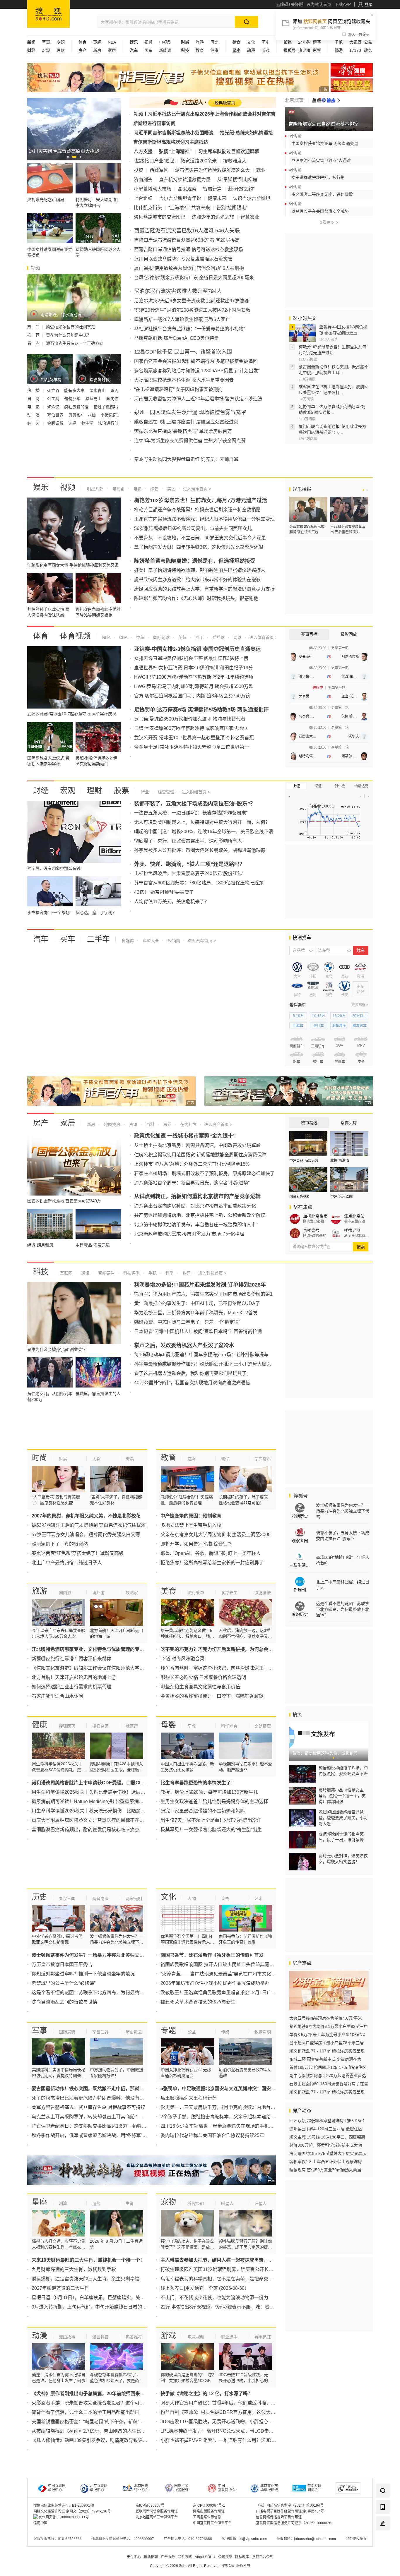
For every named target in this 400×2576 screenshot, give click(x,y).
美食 (168, 1591)
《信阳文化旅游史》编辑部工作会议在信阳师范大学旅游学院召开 (100, 1668)
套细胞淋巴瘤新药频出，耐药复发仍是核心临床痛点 (86, 1830)
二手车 (98, 939)
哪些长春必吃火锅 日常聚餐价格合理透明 (203, 1677)
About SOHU (205, 2557)
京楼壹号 (311, 1230)
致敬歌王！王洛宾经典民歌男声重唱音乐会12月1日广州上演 (223, 1993)
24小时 (305, 42)
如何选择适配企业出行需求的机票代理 (71, 1687)
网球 (237, 637)
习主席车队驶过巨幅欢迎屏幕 (229, 151)
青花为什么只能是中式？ (69, 335)
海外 (167, 1124)
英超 (97, 42)
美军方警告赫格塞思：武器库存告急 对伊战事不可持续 (88, 2107)
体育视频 (75, 636)
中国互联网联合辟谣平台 (212, 2523)
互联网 (66, 1273)
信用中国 (40, 2523)
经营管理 (165, 792)
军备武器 (100, 2032)
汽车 (41, 939)
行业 (145, 792)
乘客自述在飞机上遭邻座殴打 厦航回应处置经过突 (186, 422)
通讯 (85, 1273)
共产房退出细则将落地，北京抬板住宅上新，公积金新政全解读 (200, 1215)
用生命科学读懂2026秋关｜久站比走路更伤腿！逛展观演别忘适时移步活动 (110, 1792)
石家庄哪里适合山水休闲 (57, 1696)
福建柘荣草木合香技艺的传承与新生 (198, 2002)
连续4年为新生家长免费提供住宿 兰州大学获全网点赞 (190, 441)
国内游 (65, 1593)
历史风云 (134, 2032)
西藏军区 (159, 170)
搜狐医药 (67, 1726)
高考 (192, 1459)
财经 (41, 790)
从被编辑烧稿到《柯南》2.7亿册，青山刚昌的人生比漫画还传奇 (98, 2431)
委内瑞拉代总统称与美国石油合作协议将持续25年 (212, 2135)
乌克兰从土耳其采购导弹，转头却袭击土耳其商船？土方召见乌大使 (102, 2117)
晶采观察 (187, 189)
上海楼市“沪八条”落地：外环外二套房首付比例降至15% (192, 1164)
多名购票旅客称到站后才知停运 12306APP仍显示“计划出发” (197, 371)
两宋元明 (134, 1898)
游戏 (266, 50)
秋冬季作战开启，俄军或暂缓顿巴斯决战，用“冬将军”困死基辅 (96, 2135)
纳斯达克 (361, 786)
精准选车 (360, 1026)
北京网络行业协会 (141, 2488)
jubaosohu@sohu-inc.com (315, 2539)
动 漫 (34, 415)
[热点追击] (326, 100)
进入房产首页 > (218, 1124)
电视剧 (165, 42)
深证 (318, 786)
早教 (192, 1726)
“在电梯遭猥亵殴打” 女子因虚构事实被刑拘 (178, 389)
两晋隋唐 (100, 1898)
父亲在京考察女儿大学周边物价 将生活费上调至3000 (216, 1535)
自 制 (34, 399)
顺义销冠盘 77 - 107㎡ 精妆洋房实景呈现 (327, 2051)
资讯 (133, 1124)
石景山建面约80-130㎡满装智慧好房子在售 (329, 2084)
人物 (96, 1459)
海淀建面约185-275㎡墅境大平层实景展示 (328, 2153)
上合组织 (143, 198)
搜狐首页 (48, 14)
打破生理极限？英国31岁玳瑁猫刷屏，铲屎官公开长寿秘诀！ (224, 2269)
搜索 (361, 1247)
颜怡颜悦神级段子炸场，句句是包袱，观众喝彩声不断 (343, 1771)
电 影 (34, 407)
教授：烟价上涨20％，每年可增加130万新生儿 (209, 1792)
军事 (46, 42)
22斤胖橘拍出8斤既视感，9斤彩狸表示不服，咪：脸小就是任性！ (229, 2307)
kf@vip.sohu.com (253, 2539)
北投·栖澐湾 (340, 1161)
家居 (112, 50)
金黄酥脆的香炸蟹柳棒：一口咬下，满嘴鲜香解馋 (212, 1696)
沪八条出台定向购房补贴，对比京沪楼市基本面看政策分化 (195, 1206)
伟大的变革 (352, 85)
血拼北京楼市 (315, 1216)
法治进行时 (108, 423)
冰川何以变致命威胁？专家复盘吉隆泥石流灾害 (183, 259)
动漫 (251, 50)
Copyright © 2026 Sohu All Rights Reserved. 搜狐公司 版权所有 (200, 2566)
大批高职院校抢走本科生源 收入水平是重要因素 (184, 380)
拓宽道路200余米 (199, 161)
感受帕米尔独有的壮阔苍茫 (71, 327)
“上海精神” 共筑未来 (189, 208)
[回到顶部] (383, 2540)
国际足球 (161, 637)
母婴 (214, 42)
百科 (150, 1124)
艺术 (259, 1898)
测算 (63, 2203)
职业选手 (229, 2337)
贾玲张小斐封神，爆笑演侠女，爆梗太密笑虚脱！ (343, 1859)
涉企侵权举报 (356, 2539)
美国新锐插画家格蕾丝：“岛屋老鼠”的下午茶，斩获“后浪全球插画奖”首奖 (107, 2422)
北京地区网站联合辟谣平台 (157, 2517)
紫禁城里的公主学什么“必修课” (64, 1983)
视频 (148, 42)
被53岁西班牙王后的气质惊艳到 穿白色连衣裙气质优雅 (89, 1525)
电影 (137, 489)
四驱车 (298, 1026)
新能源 (165, 50)
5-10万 (298, 1016)
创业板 (340, 786)
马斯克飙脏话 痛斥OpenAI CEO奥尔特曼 (176, 338)
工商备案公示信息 (207, 2517)
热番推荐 (134, 2337)
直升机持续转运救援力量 (185, 180)
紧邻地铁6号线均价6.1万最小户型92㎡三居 (329, 2026)
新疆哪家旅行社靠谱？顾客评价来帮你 (71, 1659)
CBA (123, 637)
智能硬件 (106, 1273)
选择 (73, 423)
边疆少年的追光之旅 (213, 217)
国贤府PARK (299, 1197)
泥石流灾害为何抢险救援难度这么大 (212, 170)
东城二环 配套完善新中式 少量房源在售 (325, 2059)
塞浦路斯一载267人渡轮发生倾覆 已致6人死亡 (182, 319)
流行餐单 (196, 1593)
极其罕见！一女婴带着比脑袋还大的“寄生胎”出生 (211, 1830)
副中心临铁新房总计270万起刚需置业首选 (328, 2076)
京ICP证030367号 (150, 2505)
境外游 (98, 1593)
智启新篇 (212, 189)
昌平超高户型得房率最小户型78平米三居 (327, 2043)
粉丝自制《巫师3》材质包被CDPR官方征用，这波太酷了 (220, 2412)
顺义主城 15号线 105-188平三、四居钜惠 (327, 2137)
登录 (369, 4)
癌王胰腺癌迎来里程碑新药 (189, 2098)
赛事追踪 (263, 2337)
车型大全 (150, 941)
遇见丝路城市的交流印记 (160, 217)
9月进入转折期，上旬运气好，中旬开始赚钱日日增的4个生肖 (95, 2307)
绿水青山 (98, 390)
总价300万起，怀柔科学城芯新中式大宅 (326, 2145)
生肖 (130, 2203)
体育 (41, 636)
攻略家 (132, 1593)
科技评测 (131, 1273)
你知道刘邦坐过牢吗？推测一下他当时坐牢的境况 (83, 1974)
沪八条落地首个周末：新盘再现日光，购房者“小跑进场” (192, 1183)
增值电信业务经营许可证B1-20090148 (64, 2505)
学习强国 (352, 70)
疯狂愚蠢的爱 (77, 407)
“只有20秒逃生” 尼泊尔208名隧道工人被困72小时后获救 (192, 310)
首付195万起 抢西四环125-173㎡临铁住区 (328, 2067)
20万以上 (360, 1016)
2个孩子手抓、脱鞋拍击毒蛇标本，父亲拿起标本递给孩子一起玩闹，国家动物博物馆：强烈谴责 (260, 2117)
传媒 (225, 2032)
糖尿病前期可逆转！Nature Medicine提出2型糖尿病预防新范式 (97, 1801)
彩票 (317, 50)
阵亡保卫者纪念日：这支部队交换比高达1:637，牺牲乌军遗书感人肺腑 (105, 2126)
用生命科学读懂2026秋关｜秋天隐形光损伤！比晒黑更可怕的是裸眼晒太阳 (110, 1811)
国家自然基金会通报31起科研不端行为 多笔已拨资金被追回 (196, 361)
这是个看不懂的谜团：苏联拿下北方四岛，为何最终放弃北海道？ (100, 1993)
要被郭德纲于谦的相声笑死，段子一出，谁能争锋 (341, 1837)
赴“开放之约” (241, 189)
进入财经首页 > (196, 792)
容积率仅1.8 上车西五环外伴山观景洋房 (326, 2162)
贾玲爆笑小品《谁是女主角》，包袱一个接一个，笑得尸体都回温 (342, 1796)
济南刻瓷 (143, 180)
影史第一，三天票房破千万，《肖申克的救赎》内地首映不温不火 (227, 2107)
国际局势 (67, 2032)
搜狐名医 (100, 1726)
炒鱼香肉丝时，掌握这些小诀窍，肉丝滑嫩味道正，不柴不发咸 (226, 1668)
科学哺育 (229, 1726)
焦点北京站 (354, 1216)
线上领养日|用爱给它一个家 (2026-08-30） (205, 2288)
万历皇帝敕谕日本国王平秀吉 (62, 1964)
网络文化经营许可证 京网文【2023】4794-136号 (72, 2511)
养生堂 (88, 423)
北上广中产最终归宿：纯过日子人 (67, 1563)
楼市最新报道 (355, 1221)
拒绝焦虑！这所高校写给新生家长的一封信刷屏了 (212, 1563)
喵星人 (227, 2203)
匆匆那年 (73, 399)
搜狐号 (300, 1496)
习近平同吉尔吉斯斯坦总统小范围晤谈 (174, 133)
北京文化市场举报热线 (269, 2488)
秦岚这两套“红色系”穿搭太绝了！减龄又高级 (78, 1553)
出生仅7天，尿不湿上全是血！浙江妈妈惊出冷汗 (211, 1820)
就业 (261, 170)
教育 (200, 50)
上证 (296, 786)
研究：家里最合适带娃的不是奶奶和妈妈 (203, 1811)
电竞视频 (196, 2337)
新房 (97, 50)
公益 (368, 42)
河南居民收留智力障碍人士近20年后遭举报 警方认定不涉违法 (198, 399)
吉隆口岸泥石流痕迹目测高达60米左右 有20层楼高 (187, 240)
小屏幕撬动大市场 (153, 189)
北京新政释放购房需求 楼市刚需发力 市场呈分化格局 (189, 1234)
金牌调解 (56, 423)
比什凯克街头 (148, 208)
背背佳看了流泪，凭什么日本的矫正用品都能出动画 (86, 2412)
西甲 (199, 637)
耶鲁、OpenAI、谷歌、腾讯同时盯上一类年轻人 (211, 1553)
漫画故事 (67, 2337)
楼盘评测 (352, 1230)
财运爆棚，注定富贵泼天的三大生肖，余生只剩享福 (86, 2279)
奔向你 (112, 399)
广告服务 (168, 2557)
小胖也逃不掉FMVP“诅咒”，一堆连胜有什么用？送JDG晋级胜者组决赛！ (236, 2440)
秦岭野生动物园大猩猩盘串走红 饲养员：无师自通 (186, 459)
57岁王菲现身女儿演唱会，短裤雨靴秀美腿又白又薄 (86, 1535)
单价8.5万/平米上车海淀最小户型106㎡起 (327, 2035)
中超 (140, 637)
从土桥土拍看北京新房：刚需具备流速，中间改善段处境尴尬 (197, 1145)
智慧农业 (250, 217)
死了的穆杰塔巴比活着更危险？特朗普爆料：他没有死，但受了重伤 (102, 2098)
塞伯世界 (56, 415)
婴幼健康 (263, 1726)
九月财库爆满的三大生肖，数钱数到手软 (74, 2269)
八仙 (92, 415)
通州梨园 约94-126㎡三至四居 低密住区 (326, 2129)
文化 (251, 42)
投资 (139, 170)
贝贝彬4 (76, 415)
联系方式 (185, 2557)
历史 (266, 42)
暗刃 (114, 390)
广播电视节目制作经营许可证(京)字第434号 (290, 2511)
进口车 (319, 1026)
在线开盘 (188, 1124)
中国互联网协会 (227, 2488)
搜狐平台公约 (263, 2557)
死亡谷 (54, 390)
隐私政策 (242, 2557)
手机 (152, 1273)
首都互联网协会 (314, 2488)
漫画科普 (100, 2337)
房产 (41, 1123)
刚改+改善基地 (315, 1236)
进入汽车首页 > (202, 941)
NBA (112, 42)
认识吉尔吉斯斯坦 (252, 198)
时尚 (40, 1458)
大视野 (355, 42)
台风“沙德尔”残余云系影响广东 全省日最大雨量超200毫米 (194, 278)
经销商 (173, 941)
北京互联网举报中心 (99, 2488)
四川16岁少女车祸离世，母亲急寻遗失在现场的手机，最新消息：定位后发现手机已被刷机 (254, 2126)
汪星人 (261, 2203)
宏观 (46, 50)
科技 (41, 1272)
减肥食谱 (263, 1593)
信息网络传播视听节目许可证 (279, 2517)
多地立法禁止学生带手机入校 (191, 1525)
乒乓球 (218, 637)
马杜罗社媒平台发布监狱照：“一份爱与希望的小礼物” (189, 329)
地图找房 (112, 1124)
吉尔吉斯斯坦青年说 (180, 198)
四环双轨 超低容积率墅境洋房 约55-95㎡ (327, 2121)
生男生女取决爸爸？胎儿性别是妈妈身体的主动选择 (214, 1801)
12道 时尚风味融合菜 (182, 1659)
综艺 (154, 489)
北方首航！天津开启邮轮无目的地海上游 (74, 1677)
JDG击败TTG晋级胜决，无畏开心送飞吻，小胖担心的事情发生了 (228, 2422)
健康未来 (217, 198)
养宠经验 (196, 2203)
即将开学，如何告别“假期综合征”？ (197, 1544)
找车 (361, 950)
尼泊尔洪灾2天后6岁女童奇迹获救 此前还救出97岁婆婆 (192, 301)
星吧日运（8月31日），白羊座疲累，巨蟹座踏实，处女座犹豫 (95, 2298)
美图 (171, 489)
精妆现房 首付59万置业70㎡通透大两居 (325, 2170)
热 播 (34, 390)
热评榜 (304, 50)
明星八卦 (95, 489)
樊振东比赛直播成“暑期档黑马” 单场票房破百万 (183, 431)
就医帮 (132, 1726)
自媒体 (128, 941)
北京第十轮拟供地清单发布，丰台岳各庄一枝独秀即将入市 (195, 1225)
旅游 (200, 42)
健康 (214, 50)
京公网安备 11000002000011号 (64, 2517)
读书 (225, 1898)
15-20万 (339, 1016)
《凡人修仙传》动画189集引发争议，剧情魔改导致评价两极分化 (99, 2440)
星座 (40, 2202)
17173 (355, 50)
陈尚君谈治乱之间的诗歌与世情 (64, 2002)
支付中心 (134, 2557)
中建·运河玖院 (341, 1197)
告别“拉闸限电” (232, 208)
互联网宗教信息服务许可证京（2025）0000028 (294, 2523)
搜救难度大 (235, 161)
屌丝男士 (94, 399)
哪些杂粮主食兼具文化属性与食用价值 (200, 1687)
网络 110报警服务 (181, 2488)
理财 (61, 50)
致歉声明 (263, 2032)
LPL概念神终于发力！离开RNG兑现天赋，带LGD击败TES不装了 (229, 2431)
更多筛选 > (360, 1005)
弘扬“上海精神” (175, 151)
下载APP (343, 4)
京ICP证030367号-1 (209, 2505)
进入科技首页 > (212, 1273)
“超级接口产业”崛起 (154, 161)
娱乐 (41, 487)
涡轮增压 (339, 1026)
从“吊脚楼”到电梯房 (237, 180)
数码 (186, 1273)
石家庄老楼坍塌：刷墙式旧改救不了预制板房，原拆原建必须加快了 (204, 1173)
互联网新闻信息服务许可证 (157, 2511)
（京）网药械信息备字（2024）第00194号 (290, 2505)
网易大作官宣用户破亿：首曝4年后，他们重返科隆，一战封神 (225, 2403)
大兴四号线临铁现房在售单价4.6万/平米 (326, 2018)
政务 (368, 50)
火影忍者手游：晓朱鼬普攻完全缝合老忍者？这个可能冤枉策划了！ (102, 2403)
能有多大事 (75, 390)
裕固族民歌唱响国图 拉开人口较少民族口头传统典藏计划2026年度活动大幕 (239, 1964)
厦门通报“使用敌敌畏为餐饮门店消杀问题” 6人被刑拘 (189, 268)
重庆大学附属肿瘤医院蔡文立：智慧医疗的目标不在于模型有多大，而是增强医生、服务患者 (128, 1820)
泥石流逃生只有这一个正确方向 (75, 343)
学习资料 (263, 1459)
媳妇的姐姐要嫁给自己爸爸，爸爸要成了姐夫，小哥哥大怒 (343, 1818)
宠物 (168, 2202)
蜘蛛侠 (54, 407)
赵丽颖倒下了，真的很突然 (60, 1544)
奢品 (130, 1459)
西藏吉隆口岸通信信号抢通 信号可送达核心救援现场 (189, 249)
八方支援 (143, 151)
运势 (96, 2203)
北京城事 (294, 100)
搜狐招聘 (151, 2557)
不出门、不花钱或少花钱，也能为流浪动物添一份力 (214, 2298)
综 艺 (34, 423)
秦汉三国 (67, 1898)
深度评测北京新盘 (357, 1236)
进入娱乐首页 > (197, 489)
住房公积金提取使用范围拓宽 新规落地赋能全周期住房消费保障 (200, 1155)
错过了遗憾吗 (106, 407)
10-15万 (319, 1016)
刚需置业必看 (314, 1221)
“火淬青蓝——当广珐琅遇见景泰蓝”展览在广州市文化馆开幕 (223, 1974)
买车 (148, 50)
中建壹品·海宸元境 (304, 1161)
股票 (122, 790)
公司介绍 (225, 2557)
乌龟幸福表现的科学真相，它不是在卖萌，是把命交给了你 (221, 2279)
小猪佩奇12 (111, 415)
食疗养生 (229, 1593)
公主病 (54, 399)
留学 (225, 1459)
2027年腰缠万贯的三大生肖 (60, 2288)
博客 (317, 42)
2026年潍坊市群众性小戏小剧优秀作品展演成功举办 (215, 1983)
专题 (61, 42)
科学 (169, 1273)
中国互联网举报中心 (57, 2488)
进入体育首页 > (263, 637)
